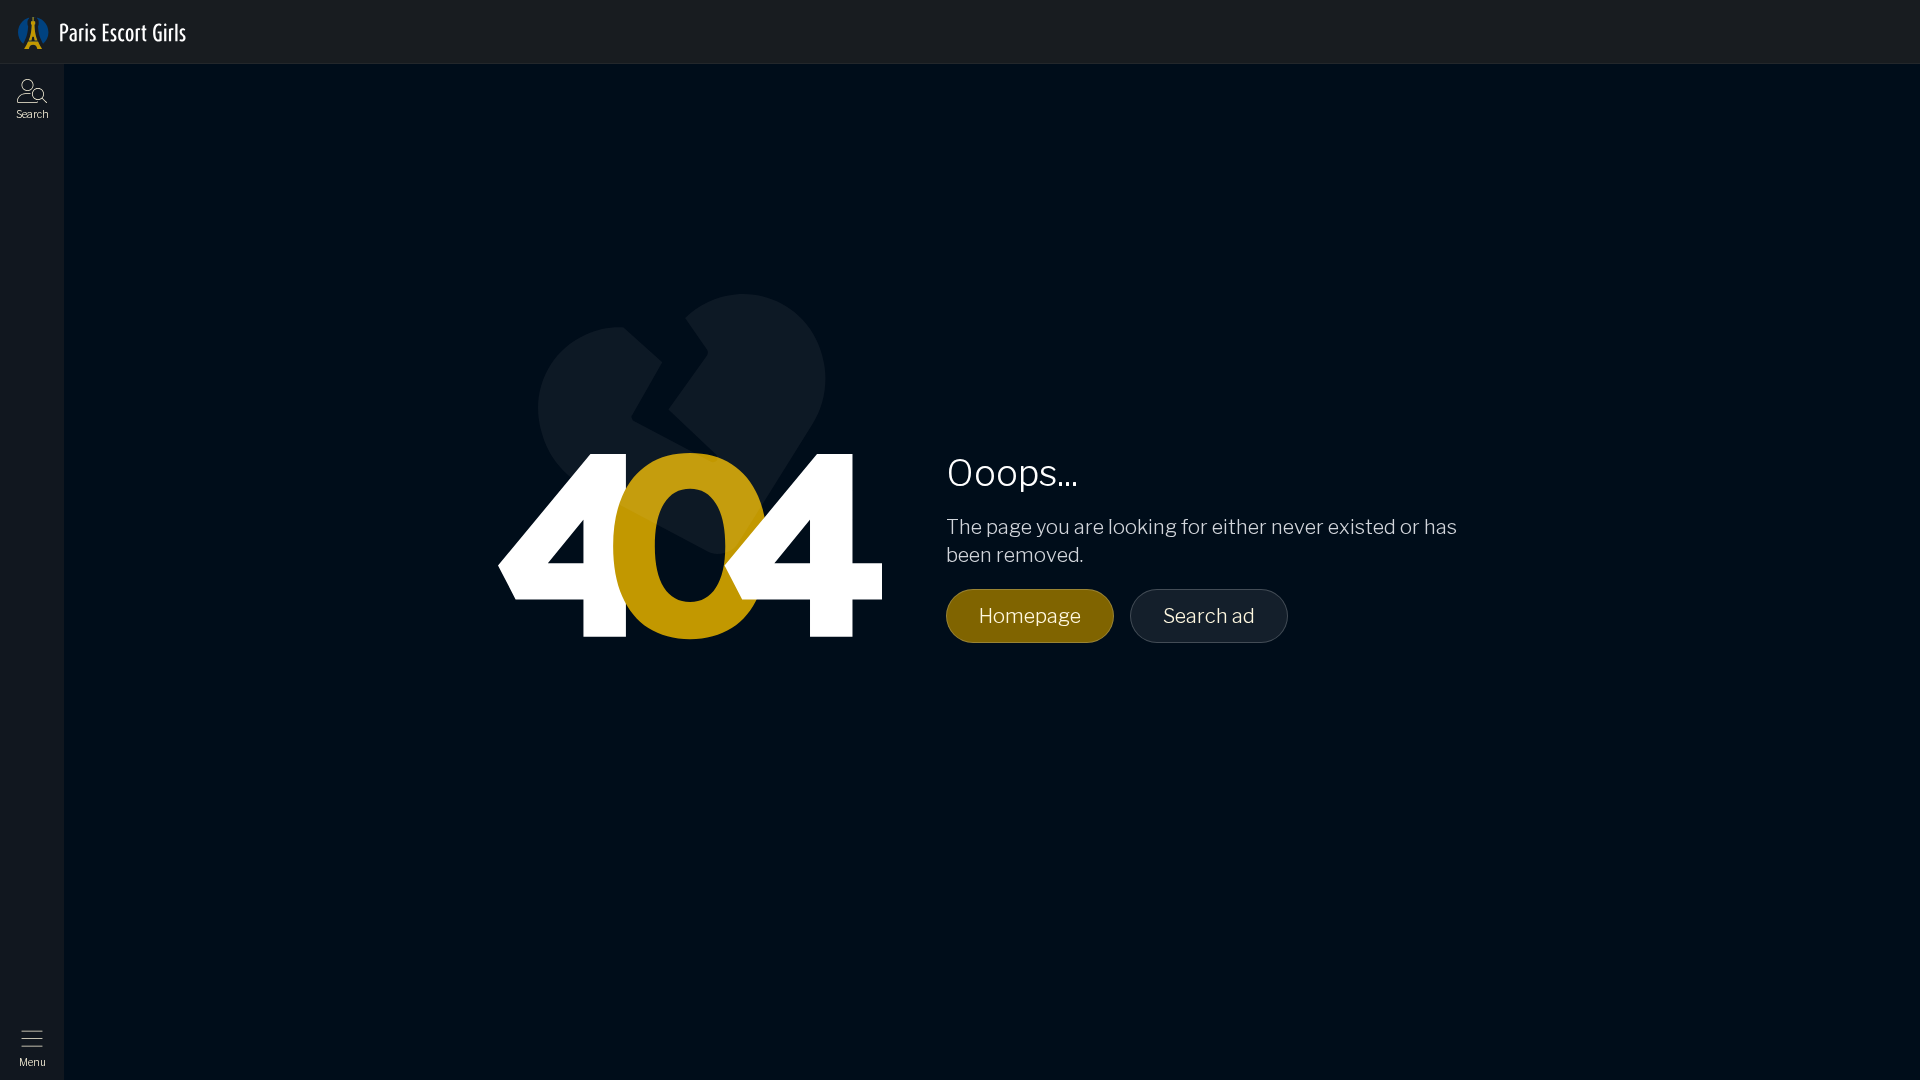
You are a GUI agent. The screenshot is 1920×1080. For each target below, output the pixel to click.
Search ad (1209, 616)
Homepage (1030, 616)
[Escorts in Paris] (102, 33)
